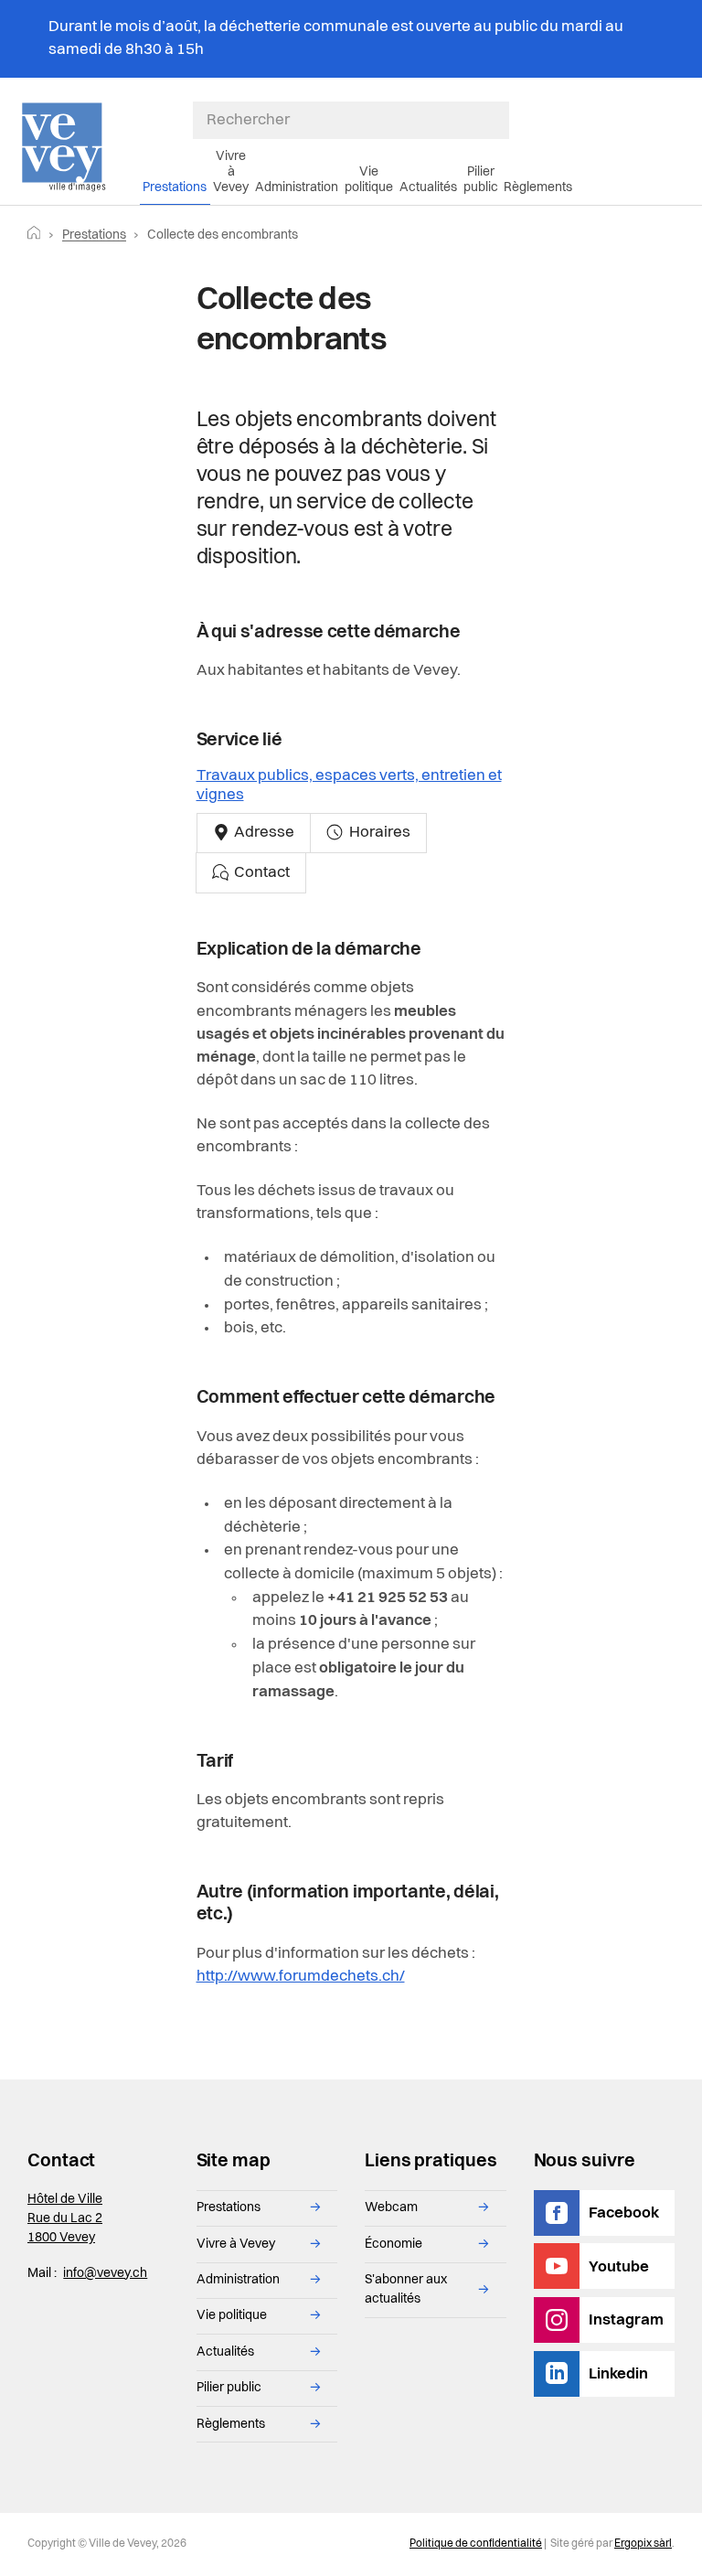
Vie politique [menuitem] (369, 180)
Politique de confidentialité (476, 2544)
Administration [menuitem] (297, 187)
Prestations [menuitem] (175, 187)
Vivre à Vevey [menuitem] (231, 172)
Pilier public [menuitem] (481, 180)
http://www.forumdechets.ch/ (301, 1977)
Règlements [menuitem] (538, 187)
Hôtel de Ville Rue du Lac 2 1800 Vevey (65, 2218)
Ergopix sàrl (643, 2544)
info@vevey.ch (105, 2273)
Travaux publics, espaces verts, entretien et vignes (349, 786)
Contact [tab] (261, 873)
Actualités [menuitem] (428, 187)
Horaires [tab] (378, 833)
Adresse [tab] (263, 833)
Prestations (94, 235)
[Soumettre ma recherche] (500, 121)
